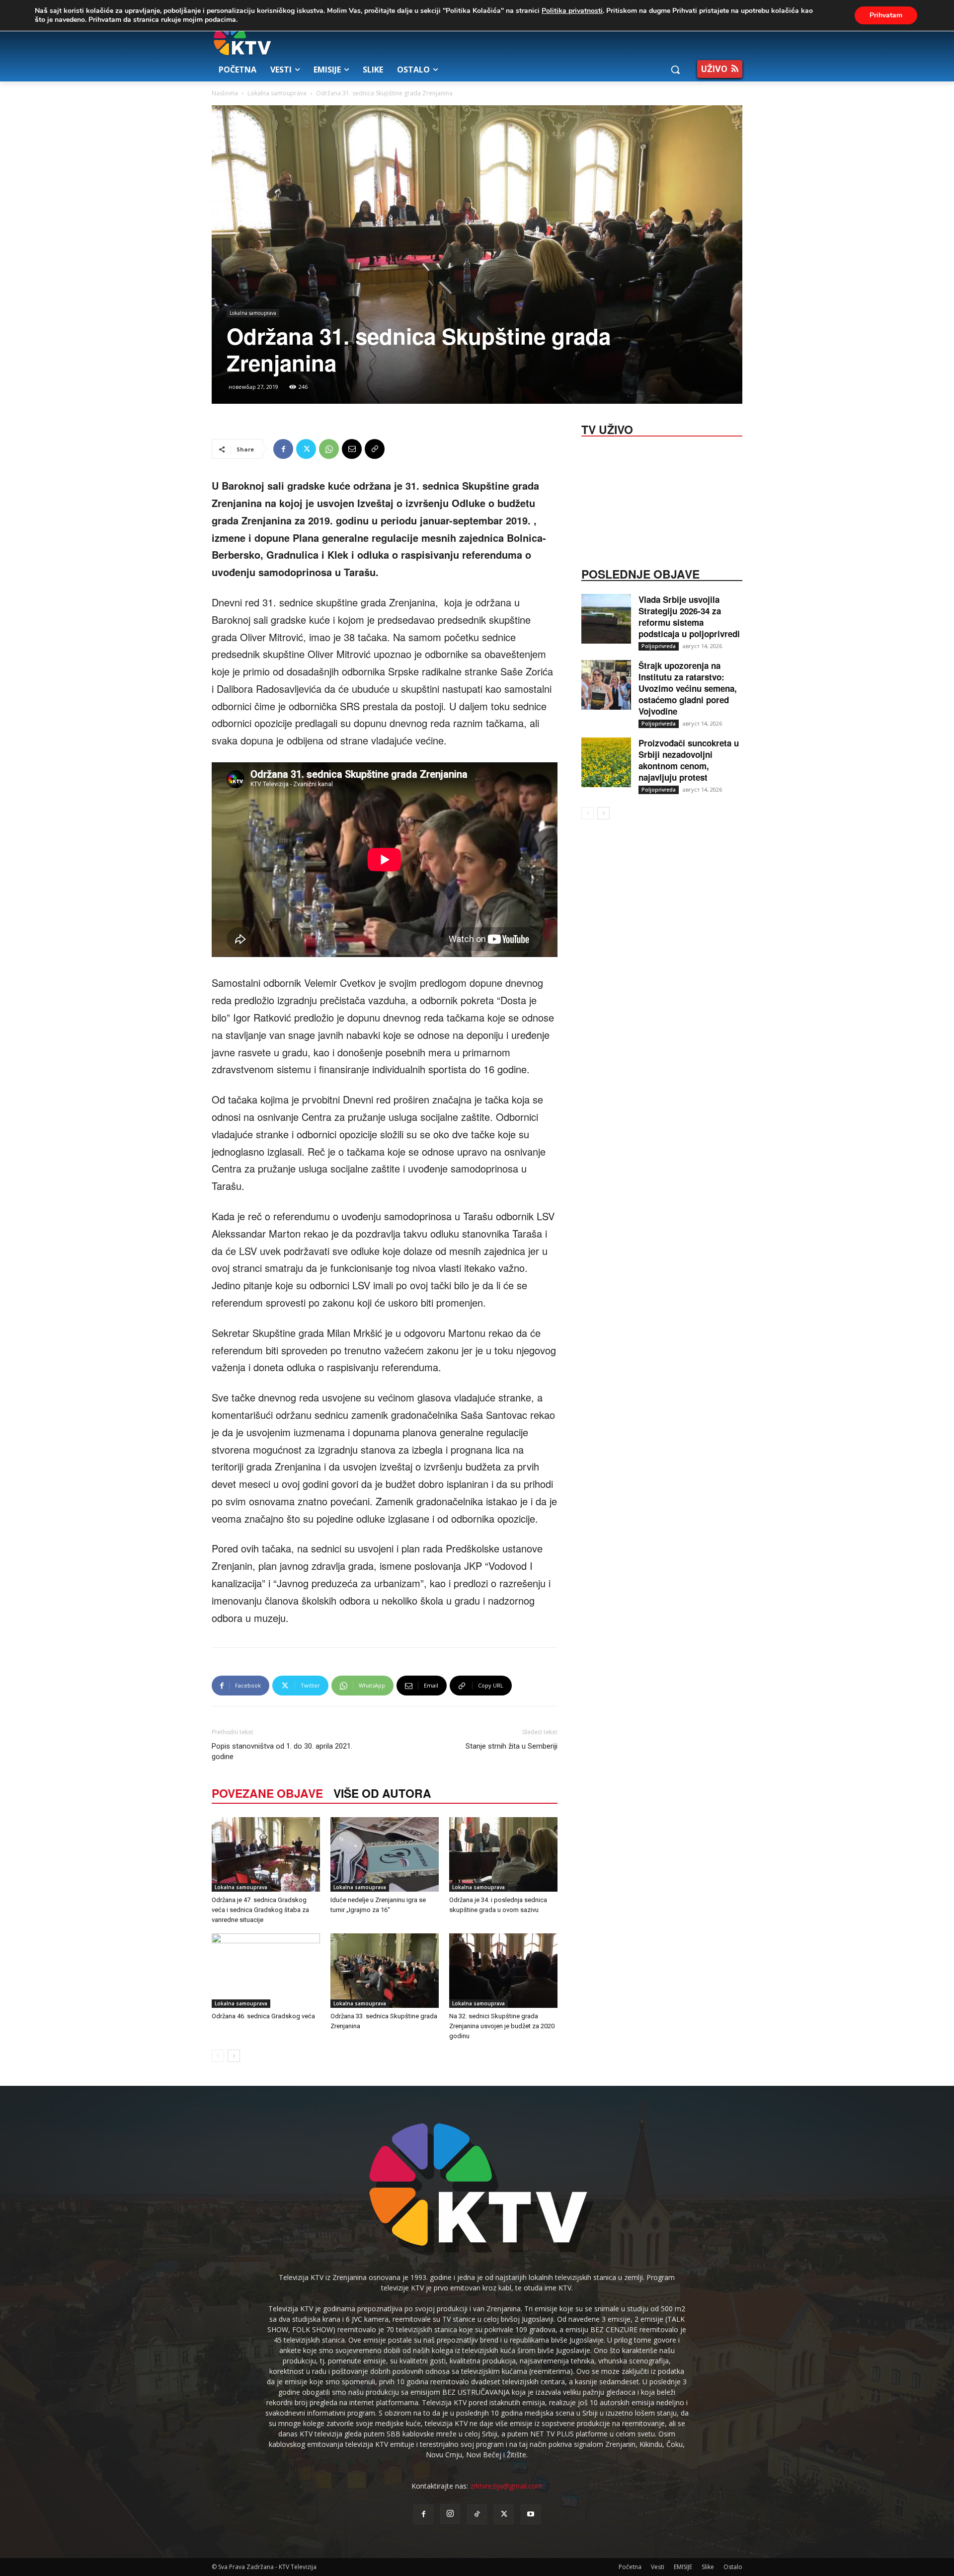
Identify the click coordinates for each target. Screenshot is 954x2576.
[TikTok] (477, 2514)
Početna (630, 2567)
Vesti (658, 2567)
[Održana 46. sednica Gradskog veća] (266, 1971)
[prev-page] (218, 2056)
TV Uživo (607, 429)
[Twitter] (306, 449)
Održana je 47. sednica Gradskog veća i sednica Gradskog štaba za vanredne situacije (260, 1910)
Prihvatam (886, 15)
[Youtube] (531, 2514)
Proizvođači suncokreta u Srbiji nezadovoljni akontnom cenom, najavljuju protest (689, 760)
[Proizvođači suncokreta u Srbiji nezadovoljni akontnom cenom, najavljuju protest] (606, 762)
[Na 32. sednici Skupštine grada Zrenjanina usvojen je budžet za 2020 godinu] (503, 1971)
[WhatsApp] (329, 449)
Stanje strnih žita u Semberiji (512, 1746)
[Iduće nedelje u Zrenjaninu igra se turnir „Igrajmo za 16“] (385, 1854)
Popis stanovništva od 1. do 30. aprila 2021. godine (282, 1751)
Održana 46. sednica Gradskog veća (263, 2016)
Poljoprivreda (659, 646)
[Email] (352, 449)
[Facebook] (283, 449)
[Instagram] (450, 2514)
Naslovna (225, 93)
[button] (675, 70)
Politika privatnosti (572, 11)
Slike (708, 2567)
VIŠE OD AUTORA (382, 1793)
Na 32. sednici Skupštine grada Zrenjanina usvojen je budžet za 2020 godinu (502, 2026)
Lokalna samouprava (277, 93)
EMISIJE (683, 2567)
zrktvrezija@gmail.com (506, 2486)
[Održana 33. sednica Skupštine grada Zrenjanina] (385, 1971)
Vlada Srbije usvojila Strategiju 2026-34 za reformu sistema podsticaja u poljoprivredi (689, 617)
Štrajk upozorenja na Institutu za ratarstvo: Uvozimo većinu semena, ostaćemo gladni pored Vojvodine (688, 688)
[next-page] (234, 2056)
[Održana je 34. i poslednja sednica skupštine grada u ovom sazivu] (503, 1854)
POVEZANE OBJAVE (267, 1793)
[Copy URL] (375, 449)
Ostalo (733, 2567)
